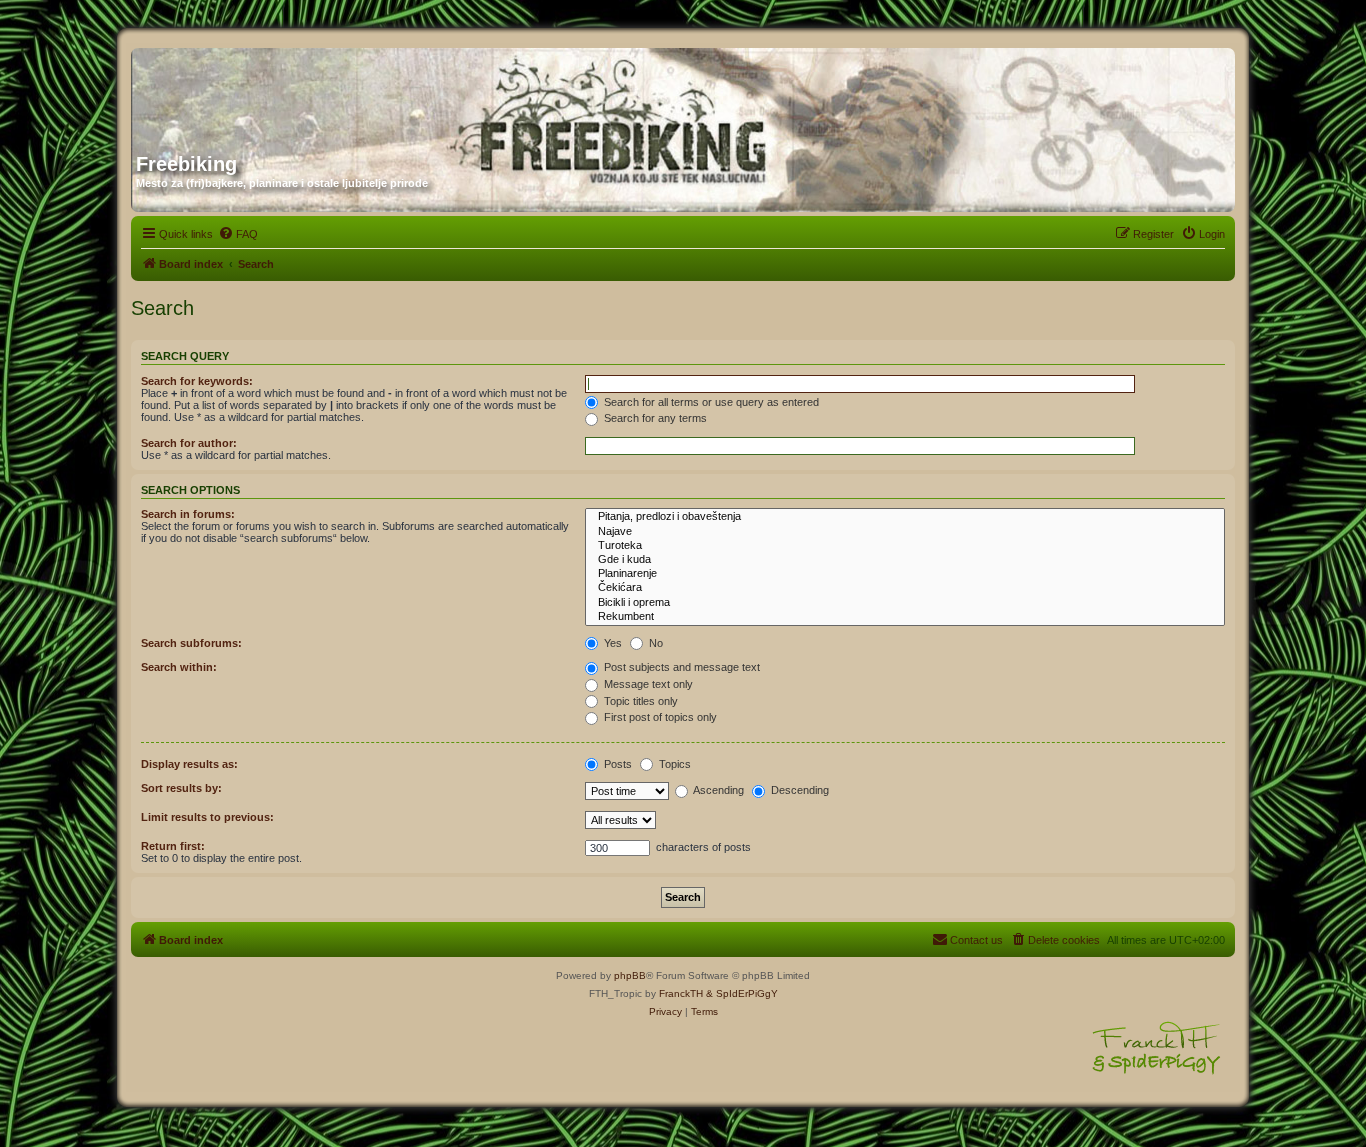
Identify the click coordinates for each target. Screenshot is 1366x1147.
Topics (673, 764)
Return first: (173, 846)
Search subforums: (191, 643)
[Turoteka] (905, 546)
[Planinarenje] (905, 574)
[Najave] (905, 532)
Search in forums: (188, 514)
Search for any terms (654, 418)
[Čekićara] (905, 588)
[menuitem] (238, 234)
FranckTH (681, 993)
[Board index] (328, 93)
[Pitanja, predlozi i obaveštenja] (905, 517)
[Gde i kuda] (905, 560)
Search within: (179, 667)
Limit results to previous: (207, 817)
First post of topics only (659, 717)
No (654, 643)
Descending (798, 790)
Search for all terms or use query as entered (710, 402)
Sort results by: (181, 788)
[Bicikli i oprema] (905, 603)
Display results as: (189, 764)
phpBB (630, 975)
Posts (616, 764)
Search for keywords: (197, 381)
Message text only (647, 684)
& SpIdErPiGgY (742, 993)
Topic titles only (639, 701)
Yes (611, 643)
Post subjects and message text (680, 667)
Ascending (717, 790)
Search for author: (189, 443)
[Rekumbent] (905, 617)
